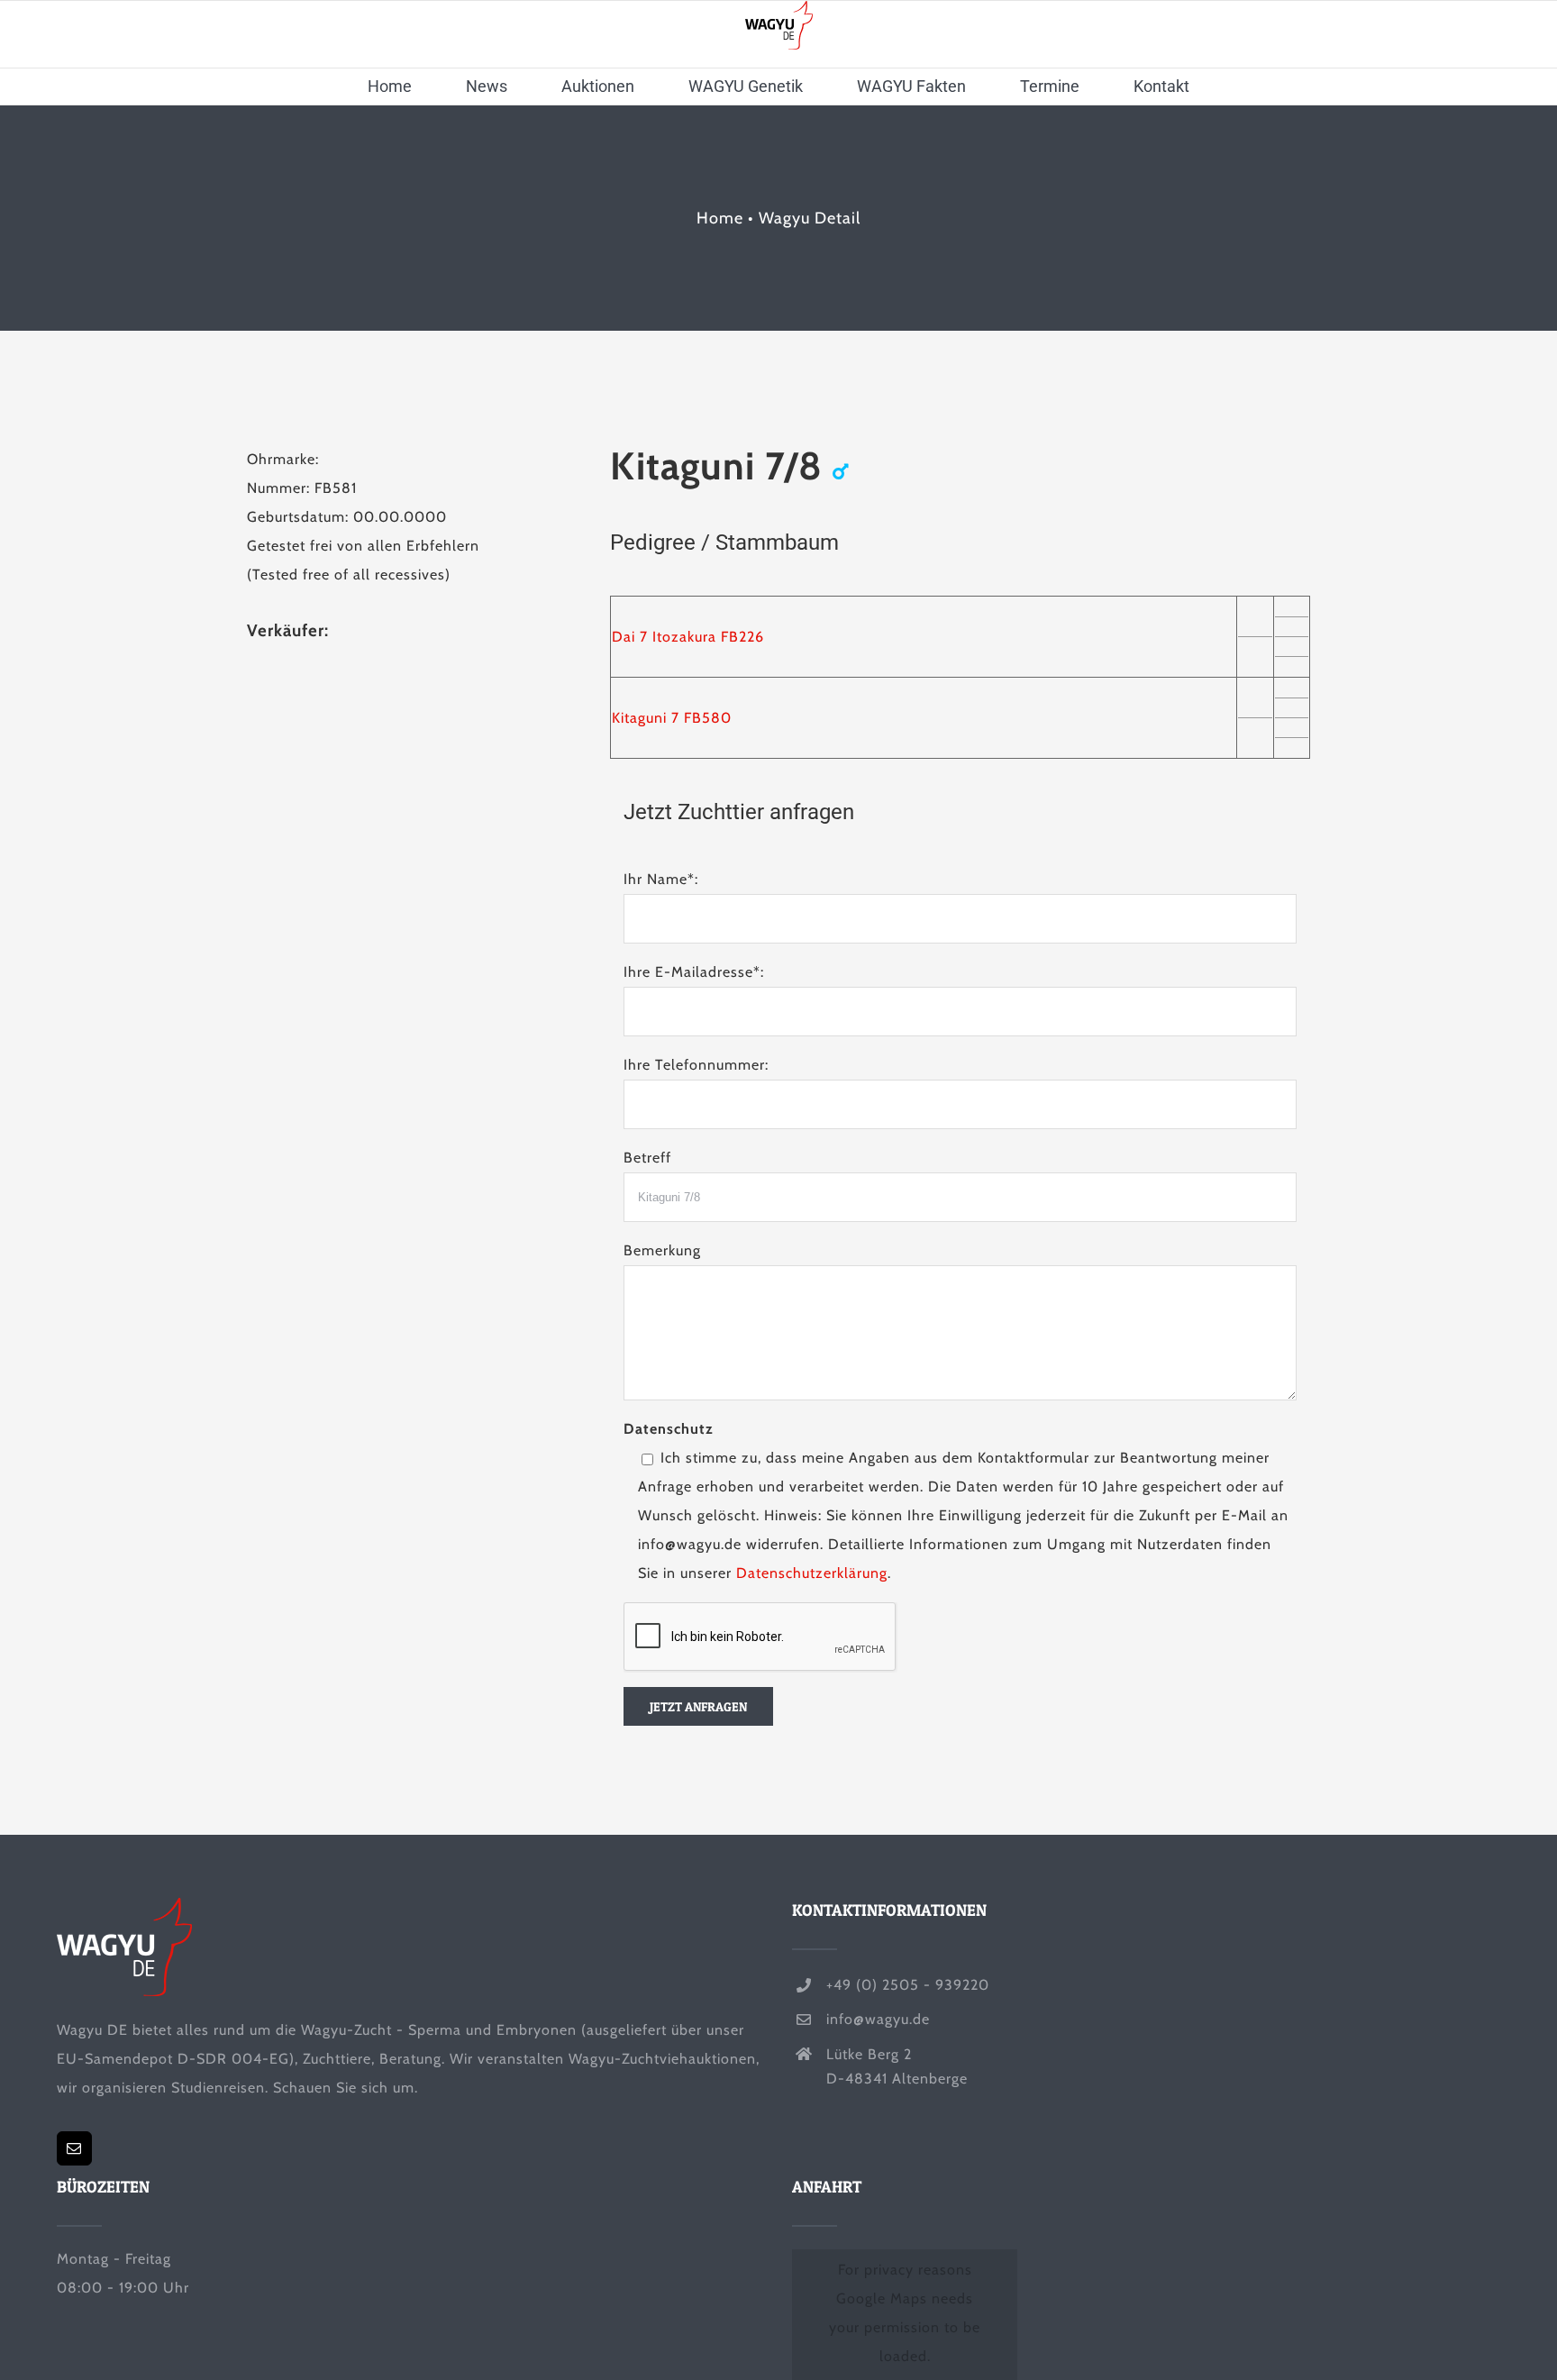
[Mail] (74, 2148)
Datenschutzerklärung (812, 1573)
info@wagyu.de (878, 2019)
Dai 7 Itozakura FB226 (688, 637)
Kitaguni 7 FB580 (672, 718)
